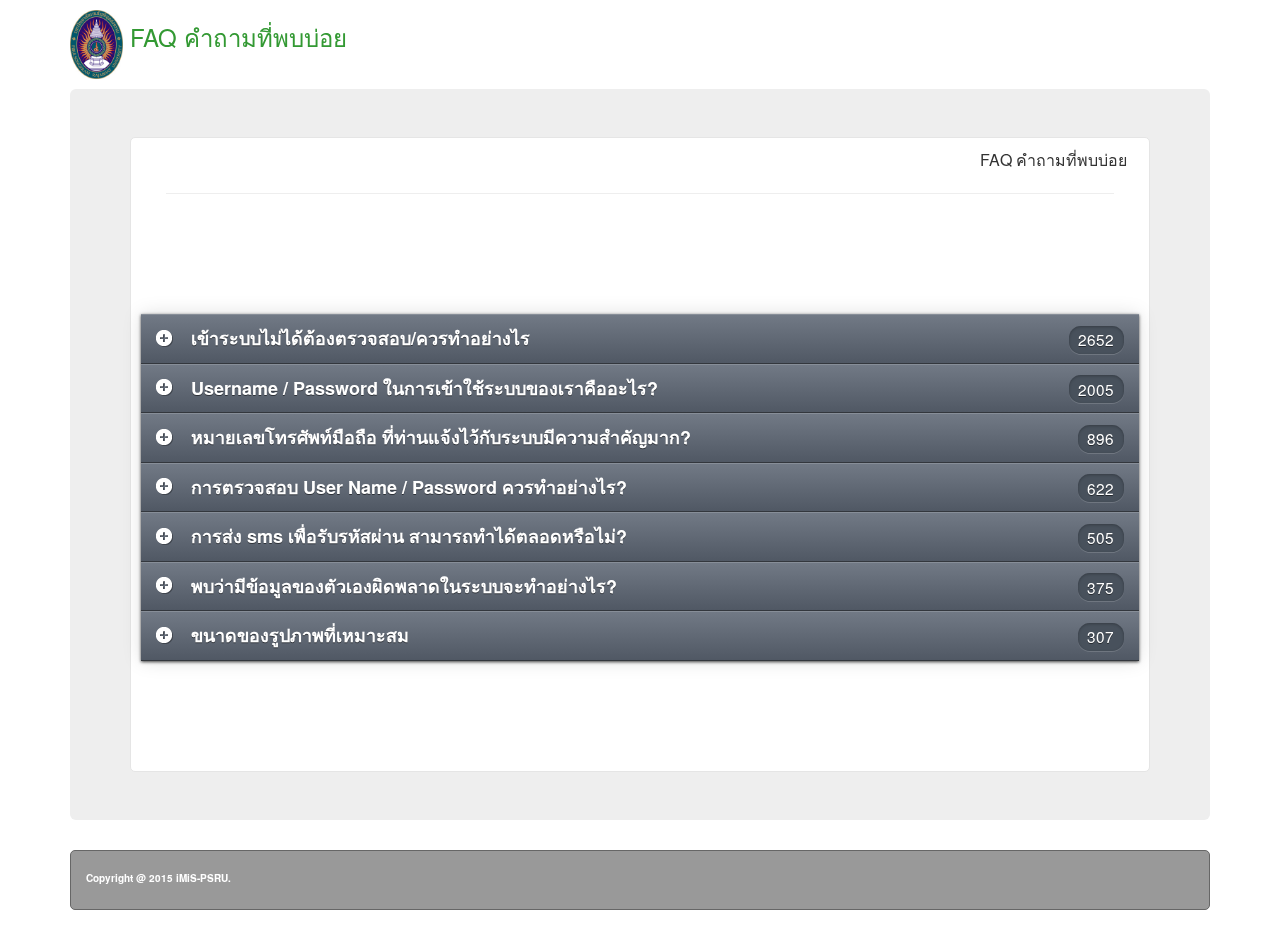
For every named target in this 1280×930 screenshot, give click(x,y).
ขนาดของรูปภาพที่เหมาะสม (653, 635)
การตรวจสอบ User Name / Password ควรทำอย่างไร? (653, 487)
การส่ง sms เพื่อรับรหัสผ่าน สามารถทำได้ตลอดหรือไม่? (653, 536)
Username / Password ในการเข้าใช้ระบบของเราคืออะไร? (653, 388)
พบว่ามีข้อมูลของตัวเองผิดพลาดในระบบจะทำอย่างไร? (653, 586)
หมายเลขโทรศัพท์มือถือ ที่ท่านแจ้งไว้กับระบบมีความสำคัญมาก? (653, 437)
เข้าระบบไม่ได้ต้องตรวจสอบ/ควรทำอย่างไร (653, 338)
